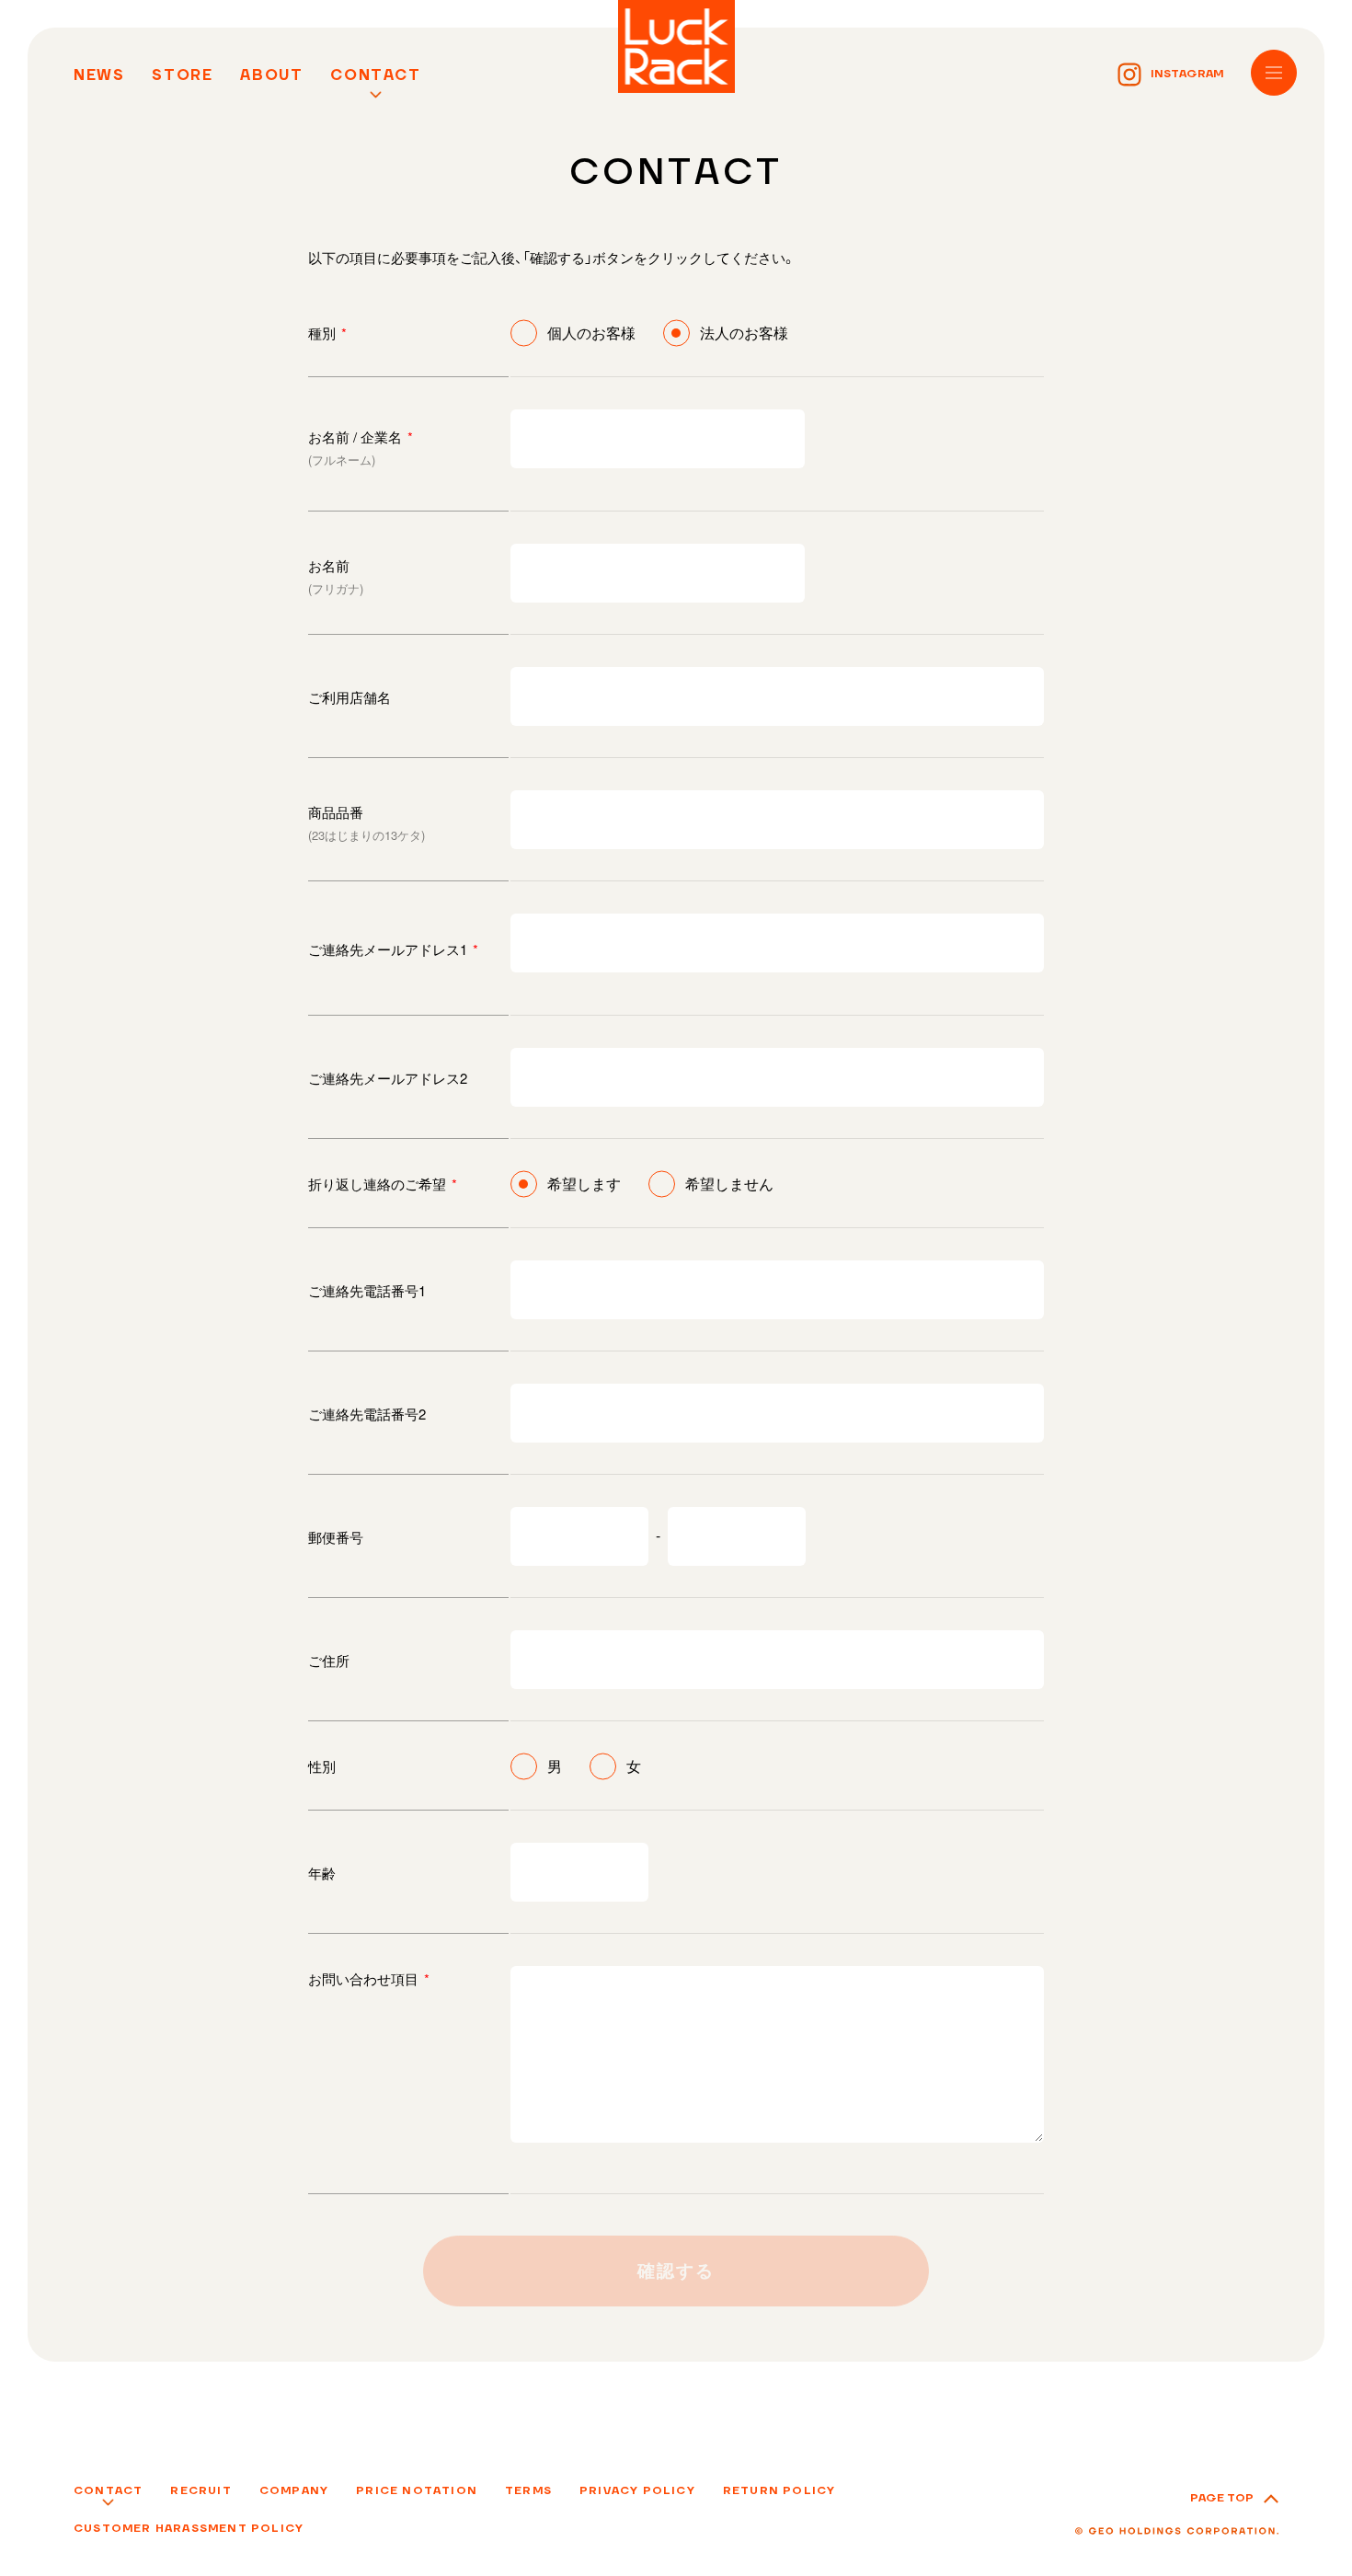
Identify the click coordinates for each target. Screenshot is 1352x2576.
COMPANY (294, 2491)
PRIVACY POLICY (637, 2491)
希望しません (729, 1184)
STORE (182, 75)
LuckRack (676, 46)
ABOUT (271, 75)
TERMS (528, 2491)
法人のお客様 (744, 333)
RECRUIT (201, 2491)
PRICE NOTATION (417, 2491)
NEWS (99, 75)
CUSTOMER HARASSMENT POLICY (189, 2529)
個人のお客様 (591, 333)
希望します (584, 1184)
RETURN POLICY (779, 2491)
